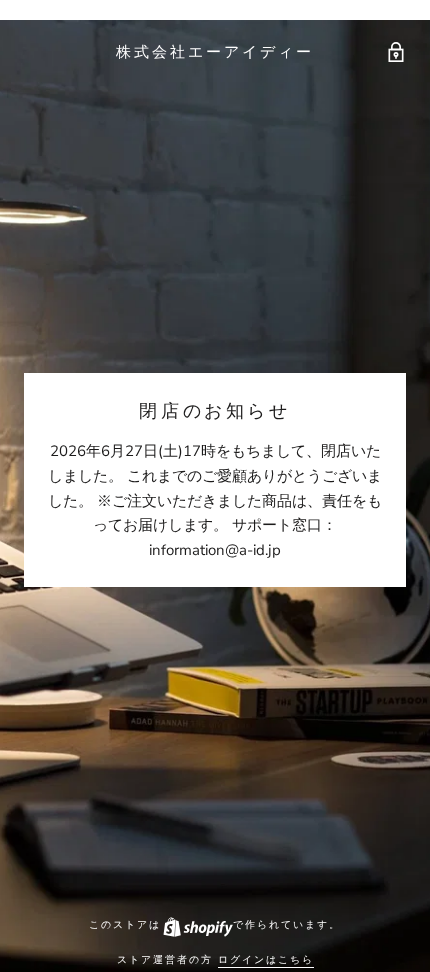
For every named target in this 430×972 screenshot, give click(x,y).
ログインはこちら (266, 959)
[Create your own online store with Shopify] (197, 924)
